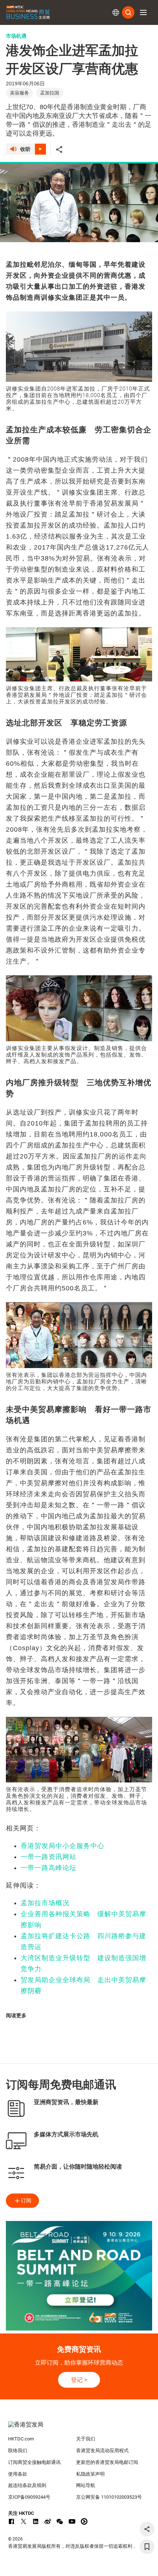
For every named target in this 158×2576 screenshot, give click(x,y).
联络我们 (18, 2451)
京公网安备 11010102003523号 (109, 2497)
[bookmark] (147, 2547)
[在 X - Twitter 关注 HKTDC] (24, 2521)
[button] (143, 12)
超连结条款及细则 (27, 2485)
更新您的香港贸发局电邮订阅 (107, 2462)
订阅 (26, 2200)
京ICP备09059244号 (29, 2497)
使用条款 (18, 2474)
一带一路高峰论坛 (49, 1868)
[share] (147, 2529)
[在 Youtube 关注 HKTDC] (72, 2521)
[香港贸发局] (79, 2428)
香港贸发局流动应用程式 (102, 2451)
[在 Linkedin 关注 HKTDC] (36, 2521)
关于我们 (86, 2439)
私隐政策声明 (90, 2474)
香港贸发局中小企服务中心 (62, 1846)
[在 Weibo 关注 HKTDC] (48, 2521)
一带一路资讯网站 (49, 1857)
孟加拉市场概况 (45, 1903)
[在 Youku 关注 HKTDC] (84, 2521)
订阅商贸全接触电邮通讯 (34, 2462)
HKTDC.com (21, 2439)
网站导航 (86, 2485)
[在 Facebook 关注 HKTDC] (11, 2521)
